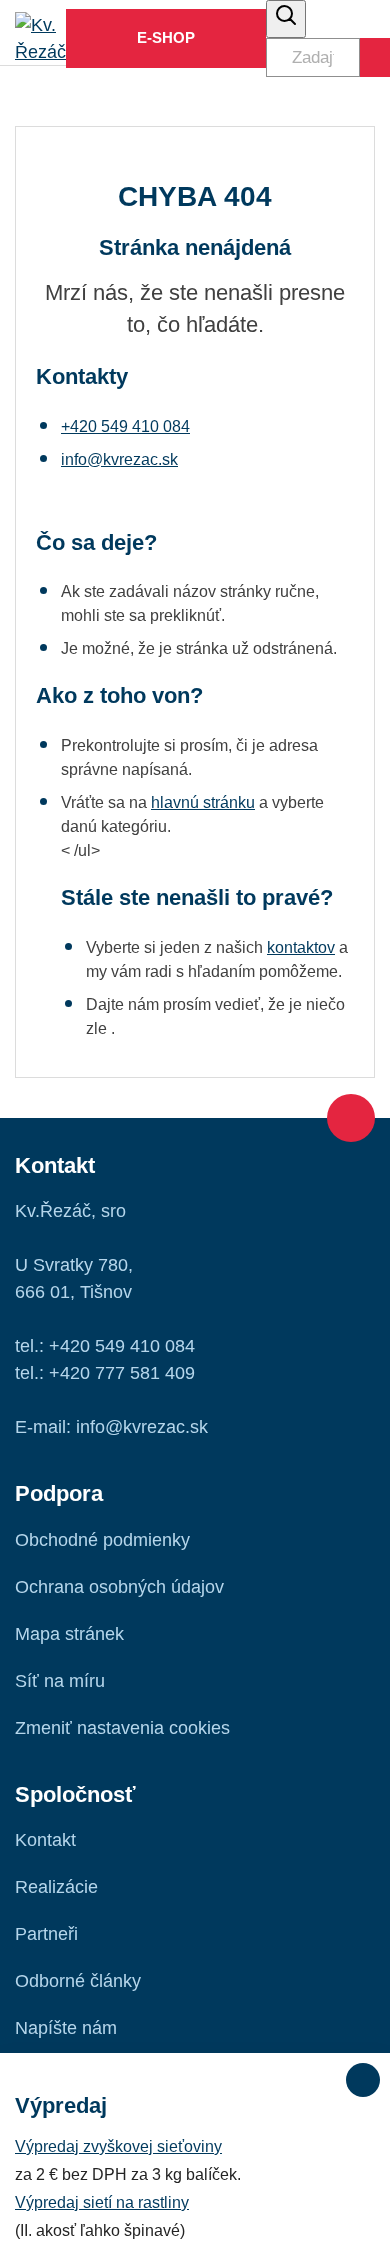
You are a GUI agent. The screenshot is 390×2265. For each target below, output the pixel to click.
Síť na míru (60, 1681)
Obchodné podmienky (102, 1540)
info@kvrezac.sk (119, 459)
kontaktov (301, 947)
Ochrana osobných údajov (119, 1587)
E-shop (166, 37)
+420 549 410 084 (125, 426)
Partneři (46, 1934)
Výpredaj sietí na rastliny (102, 2202)
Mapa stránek (69, 1634)
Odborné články (78, 1981)
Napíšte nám (66, 2028)
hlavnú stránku (203, 802)
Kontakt (45, 1840)
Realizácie (56, 1887)
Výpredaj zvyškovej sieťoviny (118, 2146)
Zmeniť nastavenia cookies (122, 1728)
